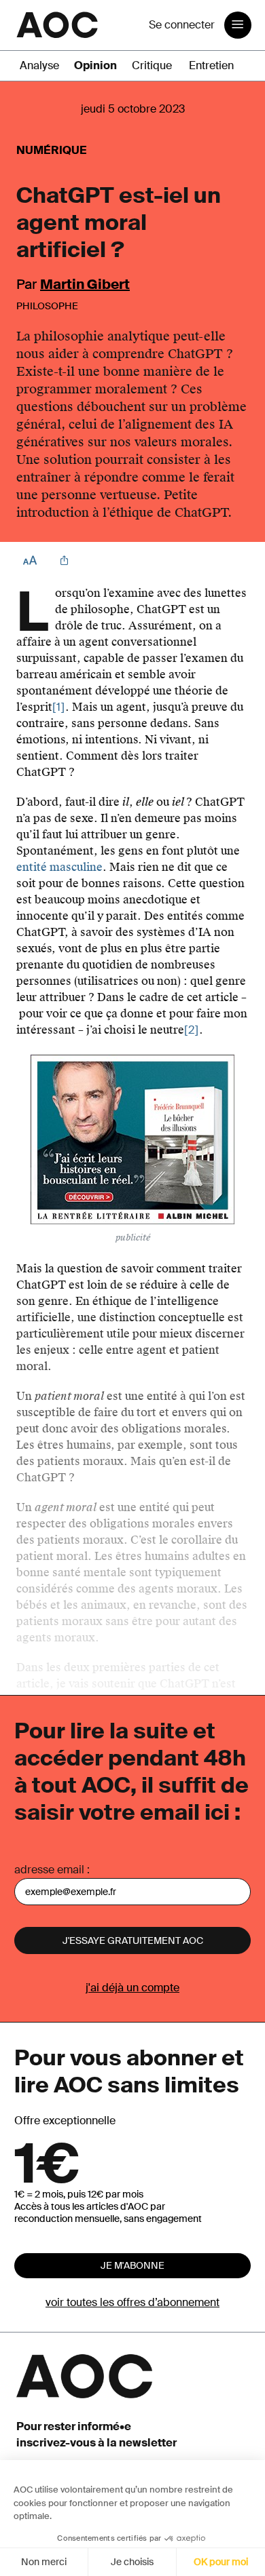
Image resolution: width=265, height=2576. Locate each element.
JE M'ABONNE (132, 2265)
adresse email (49, 1870)
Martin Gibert (85, 284)
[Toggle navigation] (238, 25)
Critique (152, 65)
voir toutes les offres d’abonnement (132, 2302)
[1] (59, 707)
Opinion (95, 65)
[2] (192, 1030)
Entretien (211, 65)
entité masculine (59, 867)
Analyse (39, 65)
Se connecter (182, 25)
